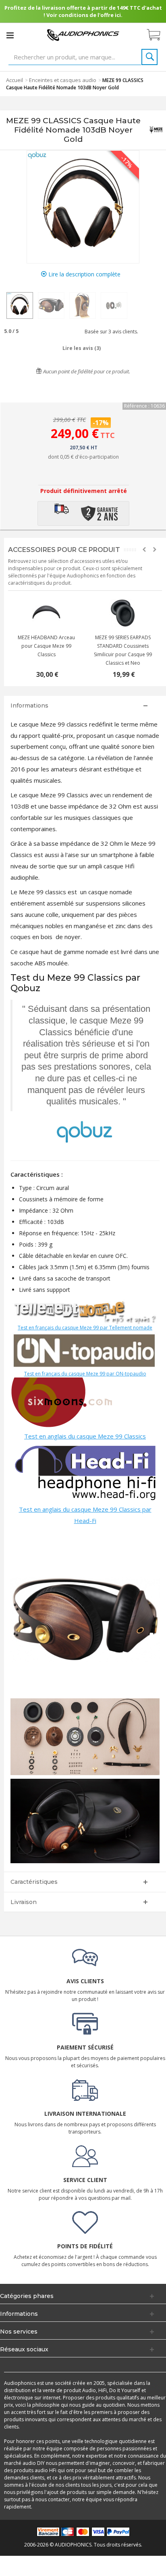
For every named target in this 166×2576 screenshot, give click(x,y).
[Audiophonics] (83, 35)
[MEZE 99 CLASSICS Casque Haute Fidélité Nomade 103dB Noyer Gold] (20, 305)
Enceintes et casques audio (63, 80)
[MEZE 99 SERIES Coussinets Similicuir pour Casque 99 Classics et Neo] (123, 613)
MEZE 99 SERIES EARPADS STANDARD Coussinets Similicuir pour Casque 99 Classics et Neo (123, 650)
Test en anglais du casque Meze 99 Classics (85, 1436)
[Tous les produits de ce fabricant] (156, 130)
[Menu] (10, 35)
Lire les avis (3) (82, 348)
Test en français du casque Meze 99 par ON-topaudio (85, 1374)
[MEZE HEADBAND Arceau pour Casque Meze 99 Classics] (46, 613)
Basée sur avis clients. (110, 332)
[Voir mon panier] (158, 35)
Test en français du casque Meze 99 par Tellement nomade (85, 1328)
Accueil (15, 80)
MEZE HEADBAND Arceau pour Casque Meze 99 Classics (46, 646)
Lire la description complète (84, 274)
